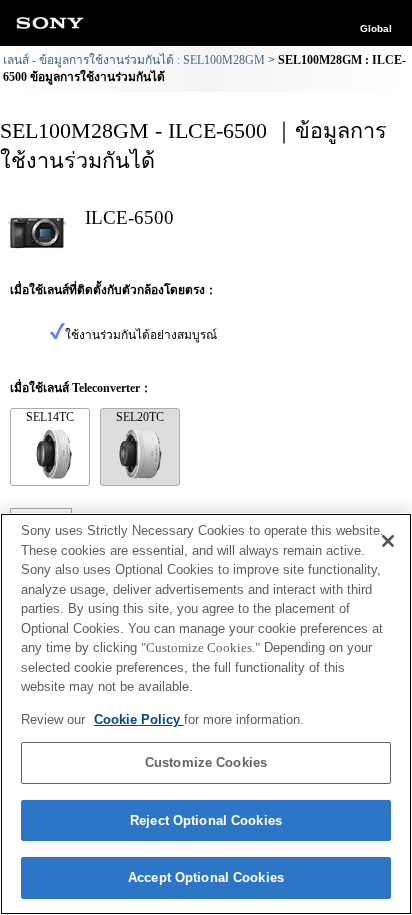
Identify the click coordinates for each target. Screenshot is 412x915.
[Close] (388, 541)
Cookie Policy (139, 719)
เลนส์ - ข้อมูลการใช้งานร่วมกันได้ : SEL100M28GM (134, 60)
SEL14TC (50, 417)
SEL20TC (140, 417)
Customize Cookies (206, 762)
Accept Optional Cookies (206, 877)
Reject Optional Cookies (206, 820)
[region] (206, 714)
